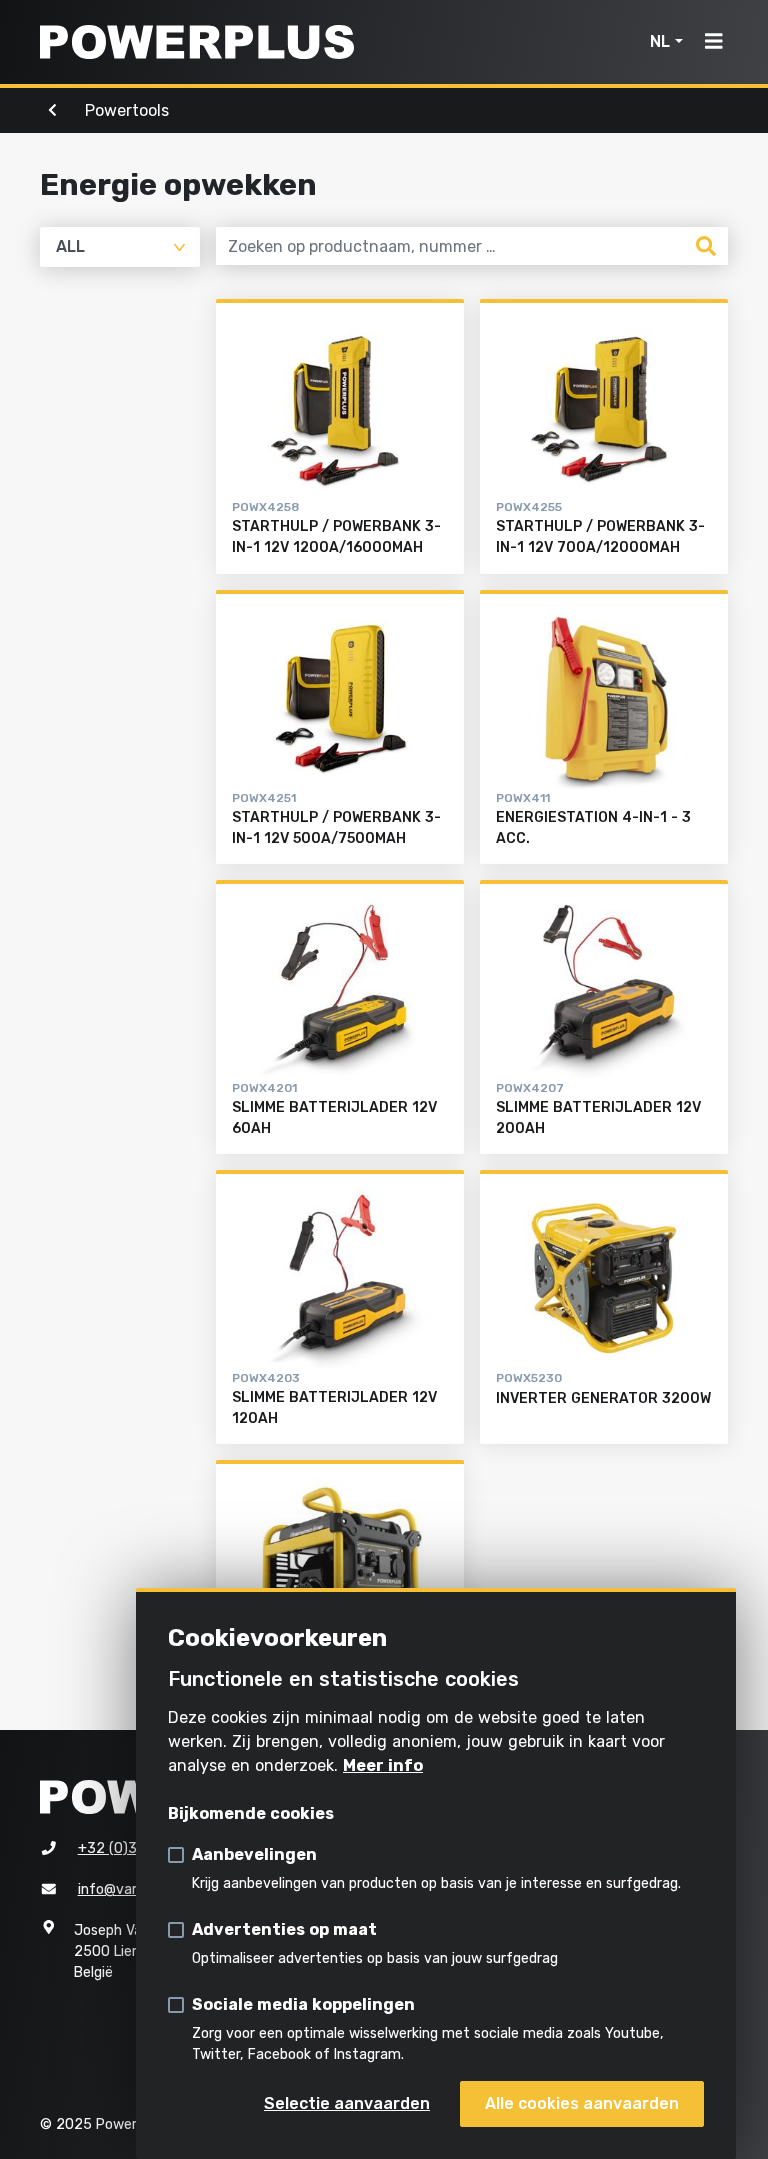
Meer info (383, 1765)
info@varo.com (127, 1889)
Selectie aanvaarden (347, 2103)
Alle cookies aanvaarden (582, 2103)
